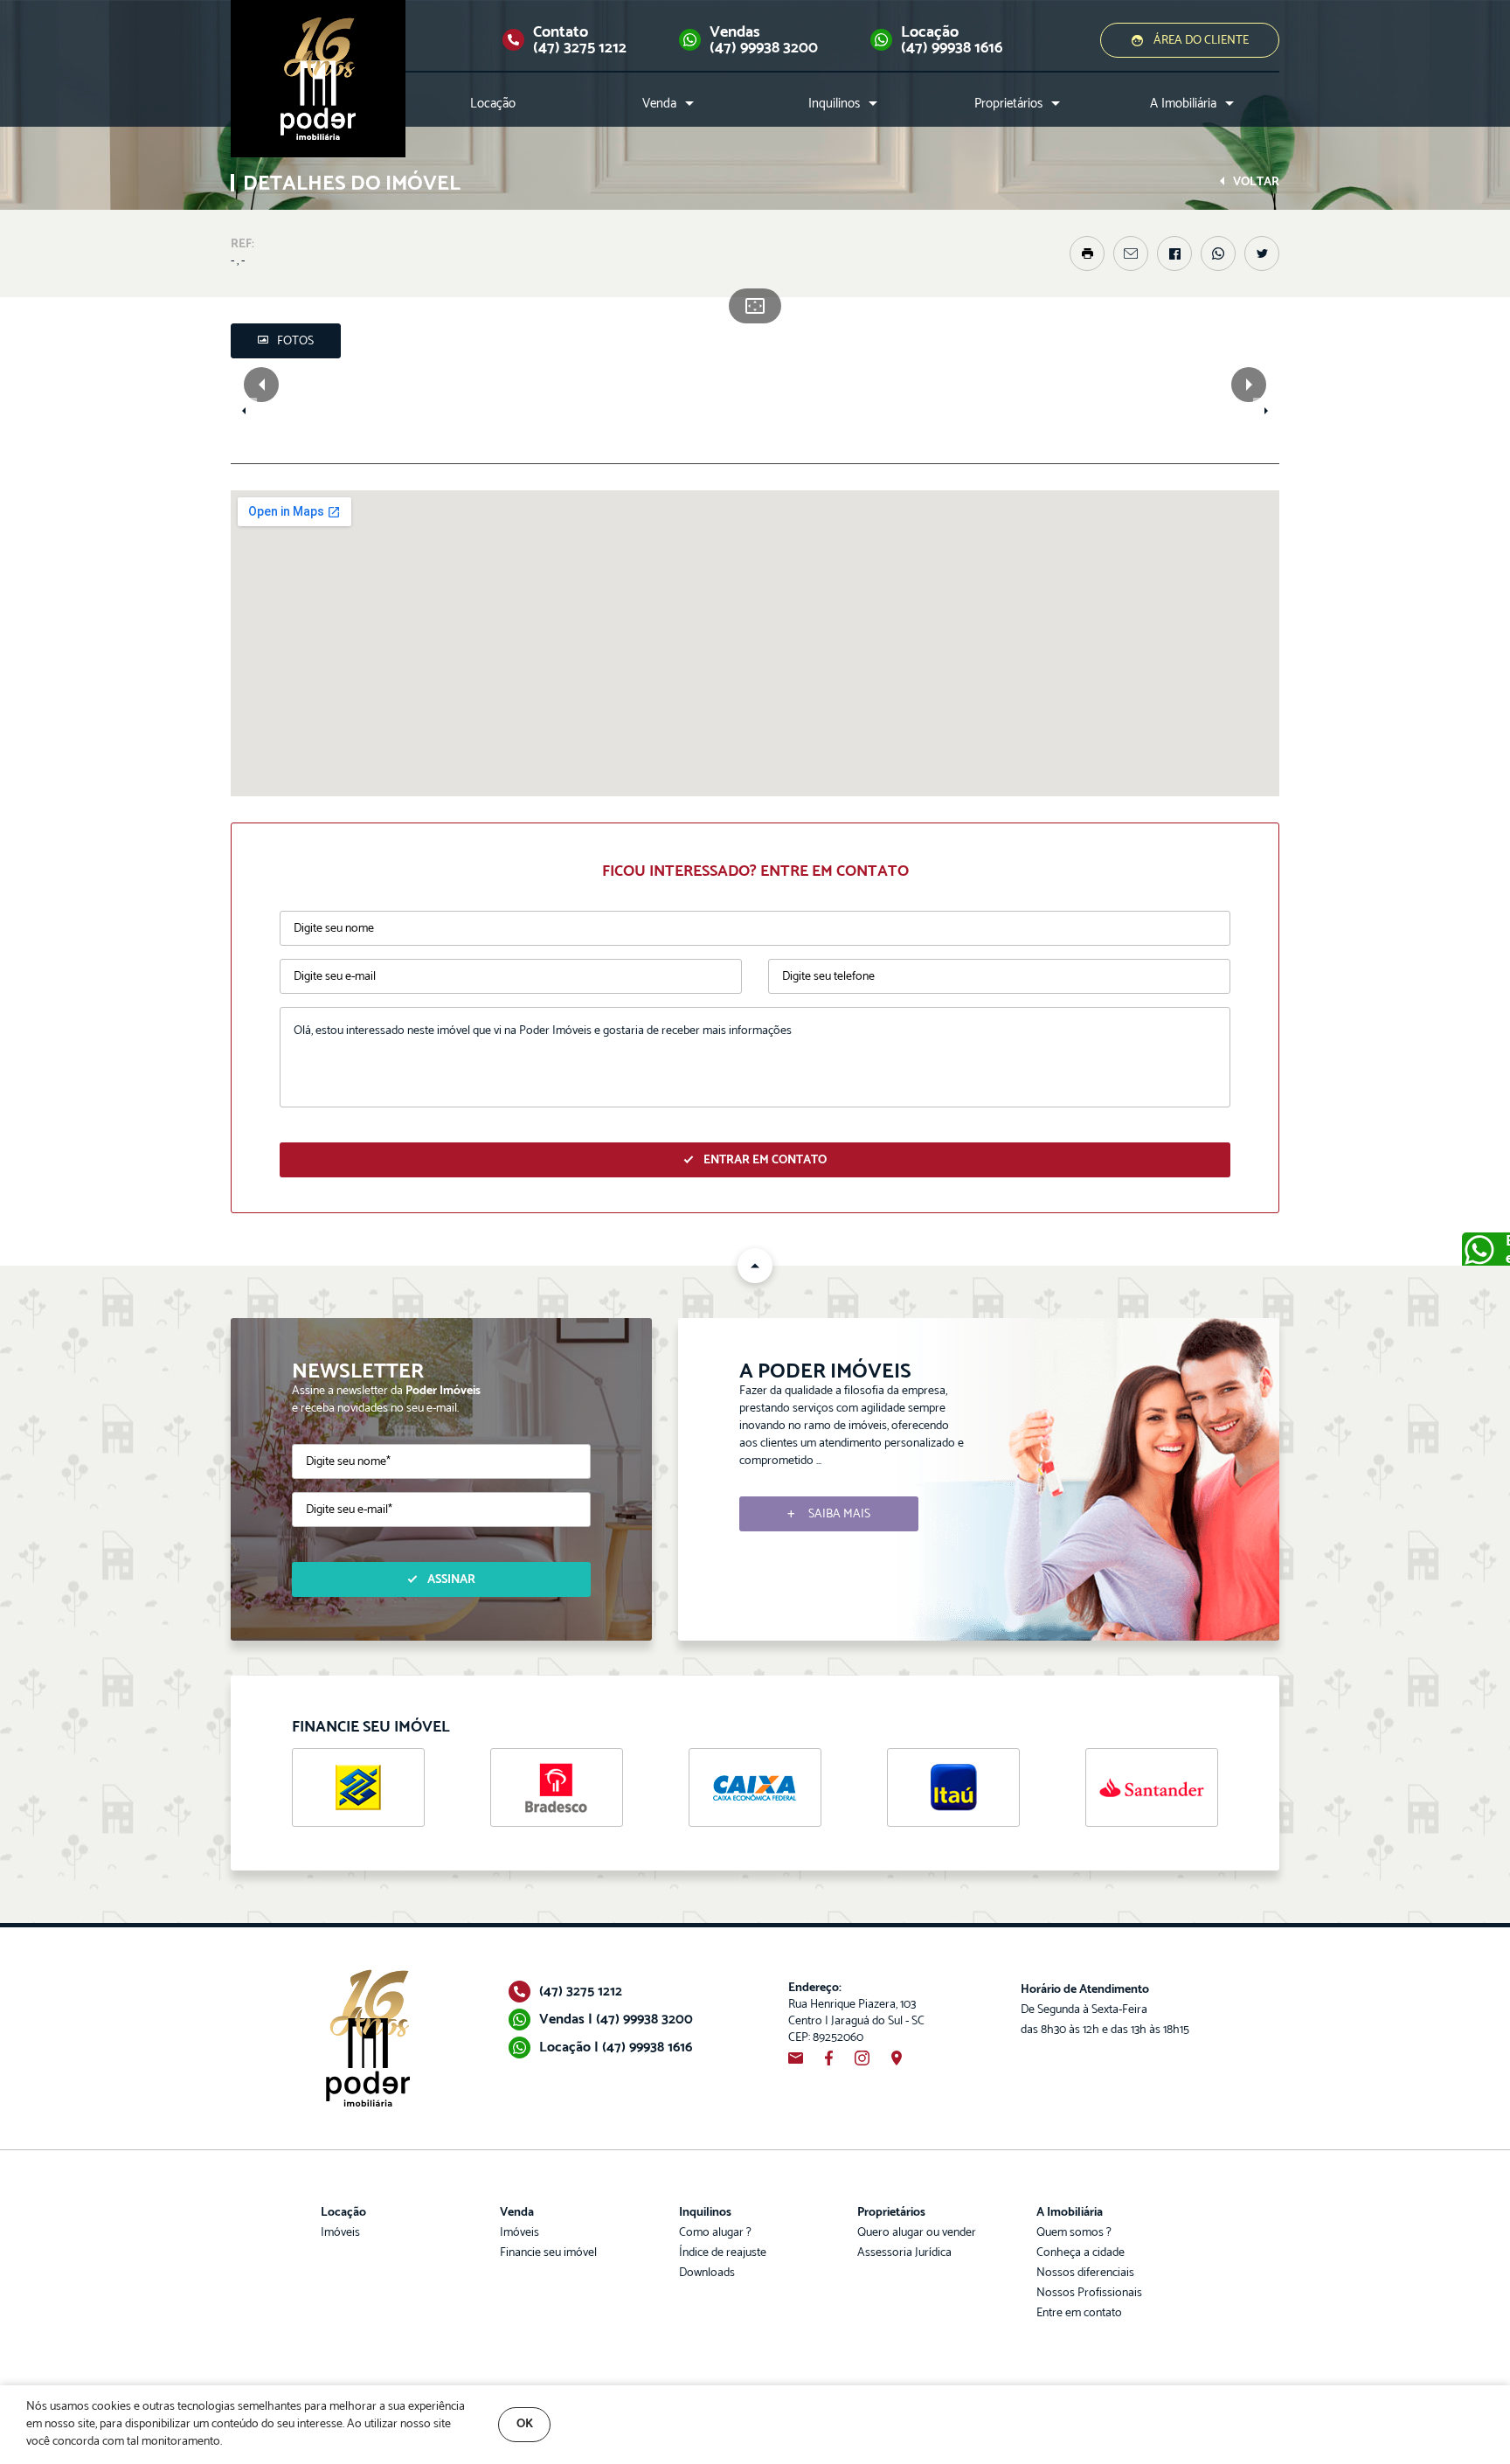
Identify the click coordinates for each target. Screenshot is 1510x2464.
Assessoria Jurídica (904, 2253)
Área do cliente (1201, 41)
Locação (493, 104)
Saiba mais (839, 1514)
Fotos (295, 341)
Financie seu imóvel (548, 2253)
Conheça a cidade (1081, 2253)
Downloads (707, 2273)
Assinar (451, 1580)
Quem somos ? (1074, 2233)
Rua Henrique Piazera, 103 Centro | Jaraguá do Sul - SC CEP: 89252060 (856, 2013)
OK (525, 2424)
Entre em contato (1079, 2313)
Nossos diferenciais (1085, 2273)
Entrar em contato (765, 1160)
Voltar (1256, 182)
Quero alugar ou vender (917, 2233)
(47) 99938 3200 (764, 48)
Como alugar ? (715, 2233)
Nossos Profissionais (1089, 2293)
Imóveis (340, 2233)
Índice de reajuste (723, 2253)
